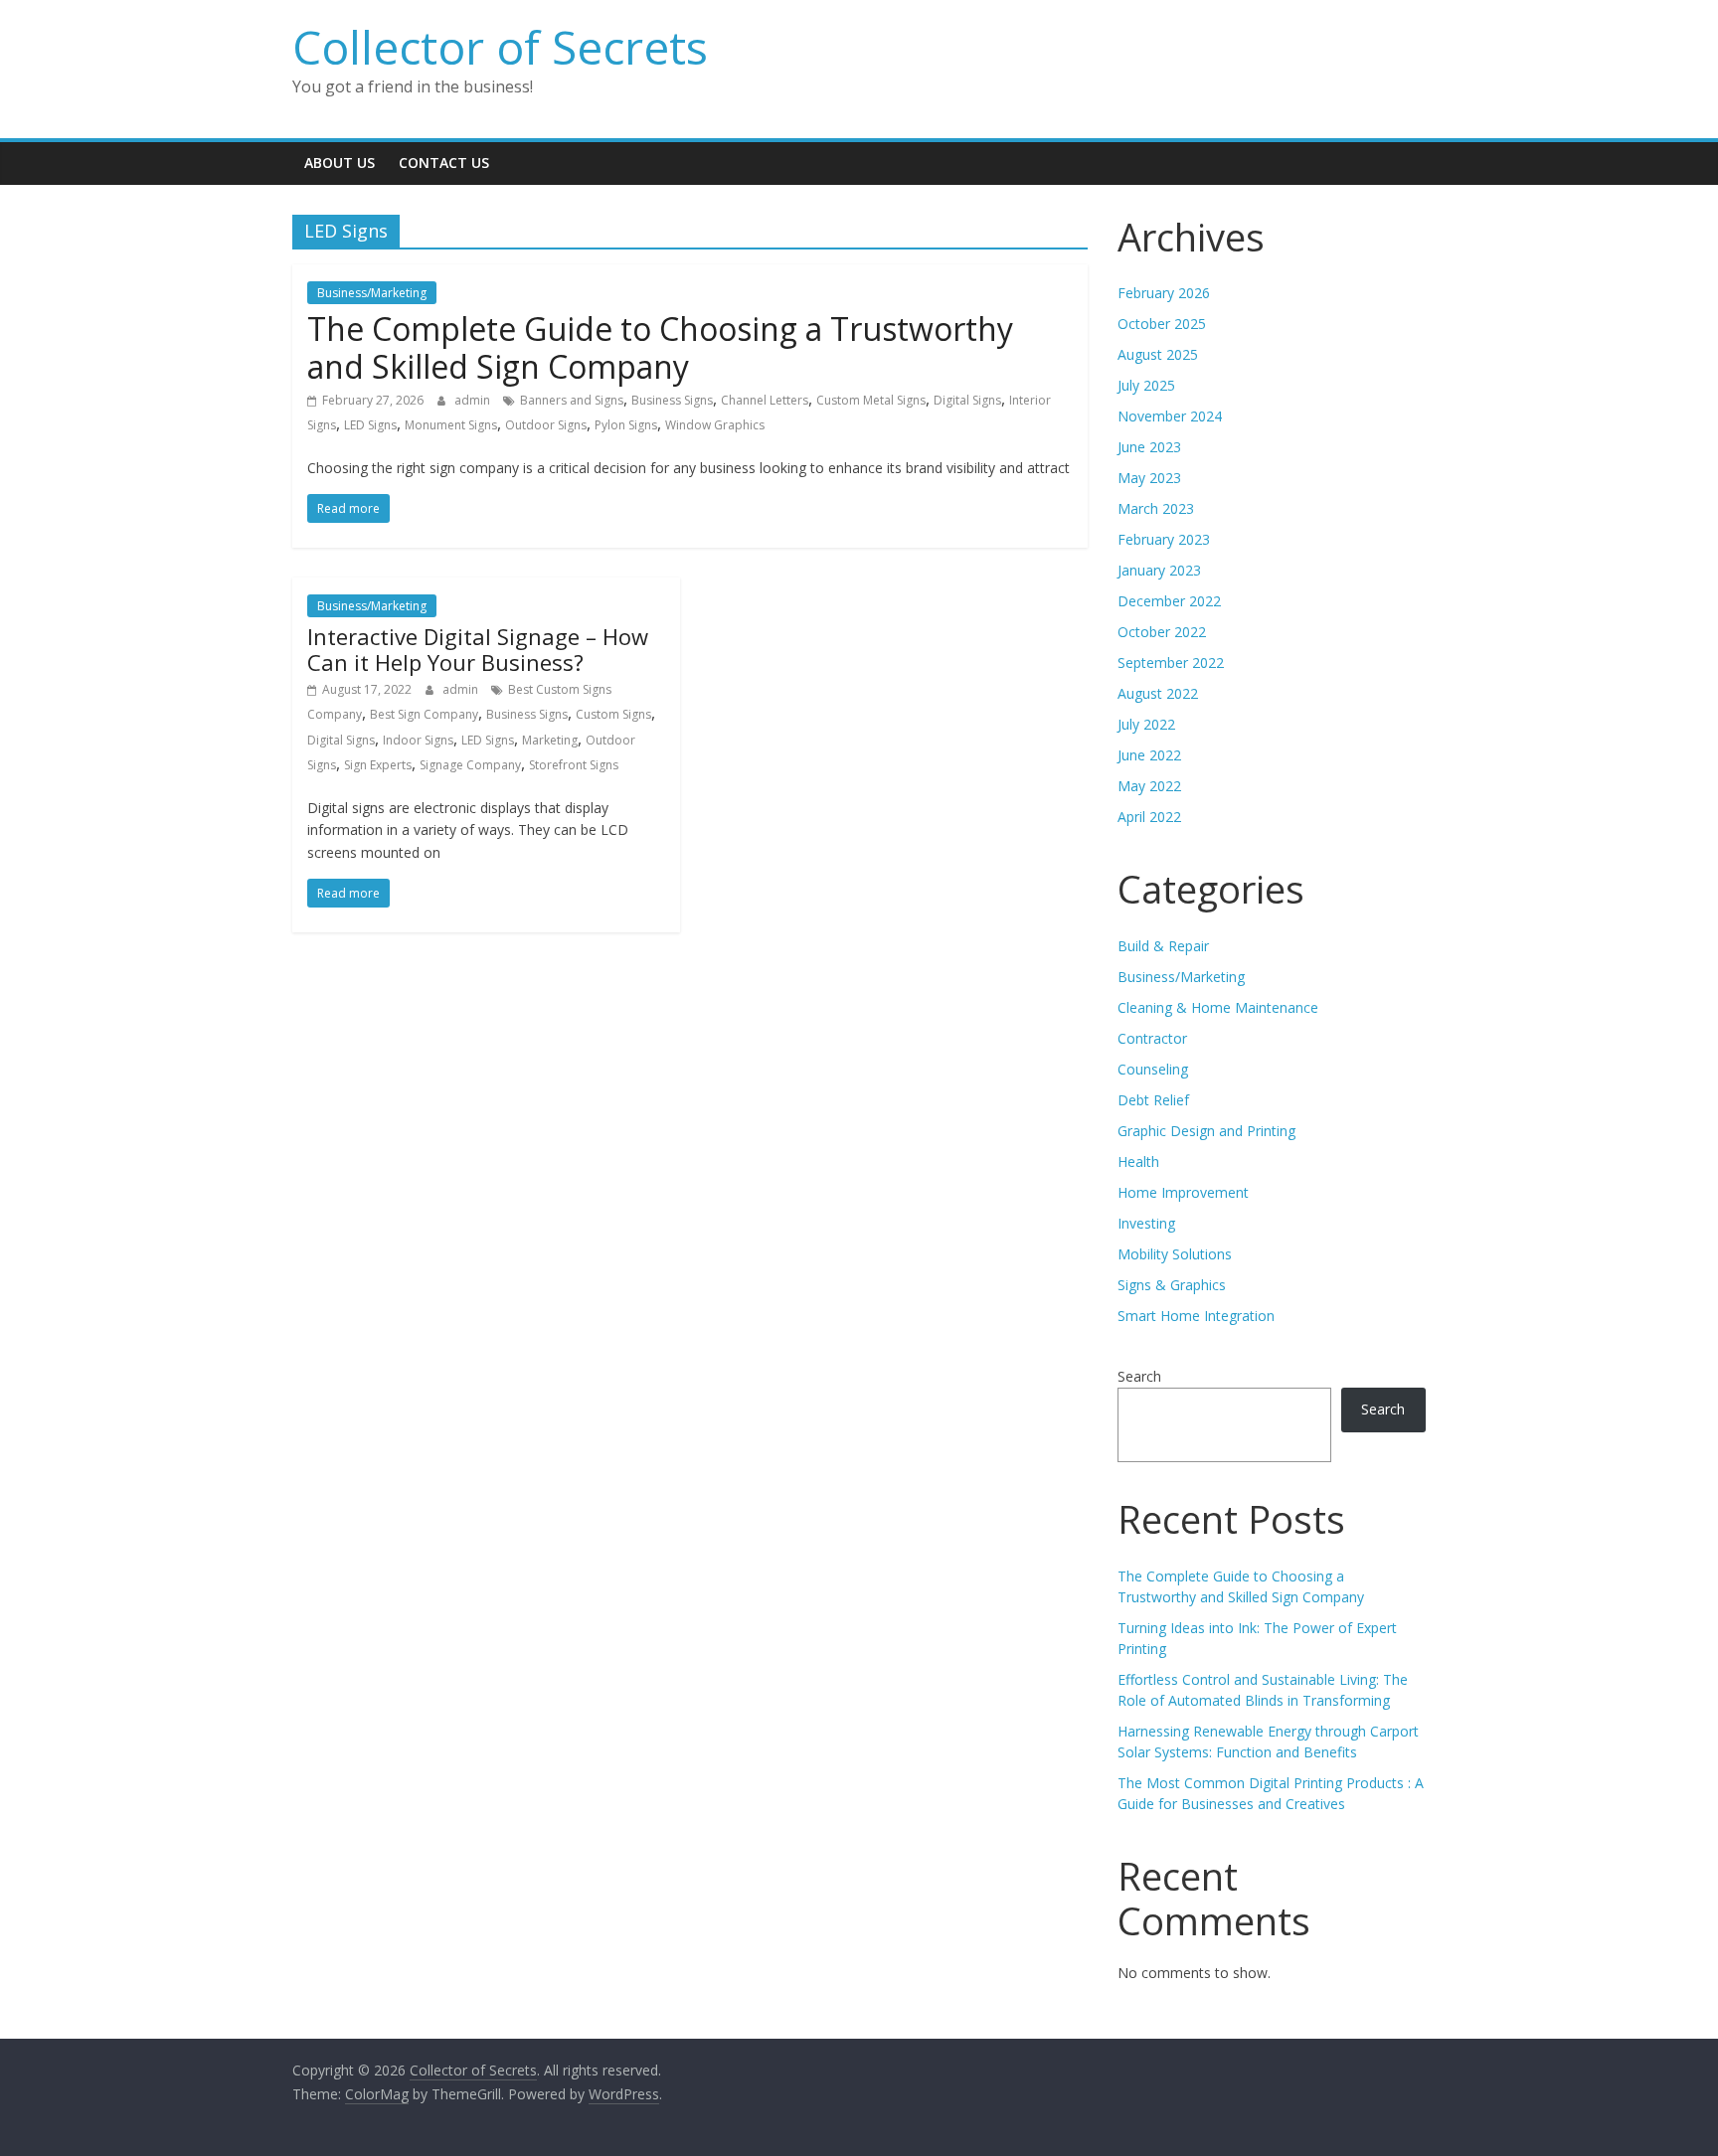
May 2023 (1149, 478)
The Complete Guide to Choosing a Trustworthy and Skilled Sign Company (660, 347)
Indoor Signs (418, 740)
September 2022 (1171, 663)
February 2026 (1164, 293)
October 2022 (1162, 632)
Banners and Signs (572, 400)
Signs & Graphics (1172, 1285)
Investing (1146, 1223)
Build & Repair (1163, 946)
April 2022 (1149, 817)
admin (474, 400)
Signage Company (470, 765)
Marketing (550, 740)
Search (1139, 1376)
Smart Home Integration (1196, 1316)
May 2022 (1149, 786)
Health (1138, 1161)
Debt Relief (1153, 1100)
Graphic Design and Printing (1206, 1131)
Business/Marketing (372, 293)
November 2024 (1170, 416)
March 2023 (1156, 508)
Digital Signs (967, 400)
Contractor (1152, 1038)
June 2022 (1149, 755)
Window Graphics (715, 425)
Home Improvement (1183, 1192)
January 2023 (1159, 570)
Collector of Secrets (500, 47)
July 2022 (1146, 724)
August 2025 (1158, 354)
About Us (340, 163)
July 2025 (1146, 385)
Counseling (1153, 1069)
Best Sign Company (424, 714)
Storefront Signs (574, 765)
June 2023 (1149, 447)
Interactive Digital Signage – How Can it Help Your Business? (478, 649)
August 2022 (1158, 693)
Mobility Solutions (1175, 1254)
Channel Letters (765, 400)
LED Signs (370, 425)
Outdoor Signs (546, 425)
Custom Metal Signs (871, 400)
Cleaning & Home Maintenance (1218, 1007)
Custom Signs (613, 714)
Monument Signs (451, 425)
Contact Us (444, 163)
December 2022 (1169, 601)
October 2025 (1162, 324)
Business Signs (672, 400)
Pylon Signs (626, 425)
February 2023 (1164, 539)
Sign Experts (378, 765)
